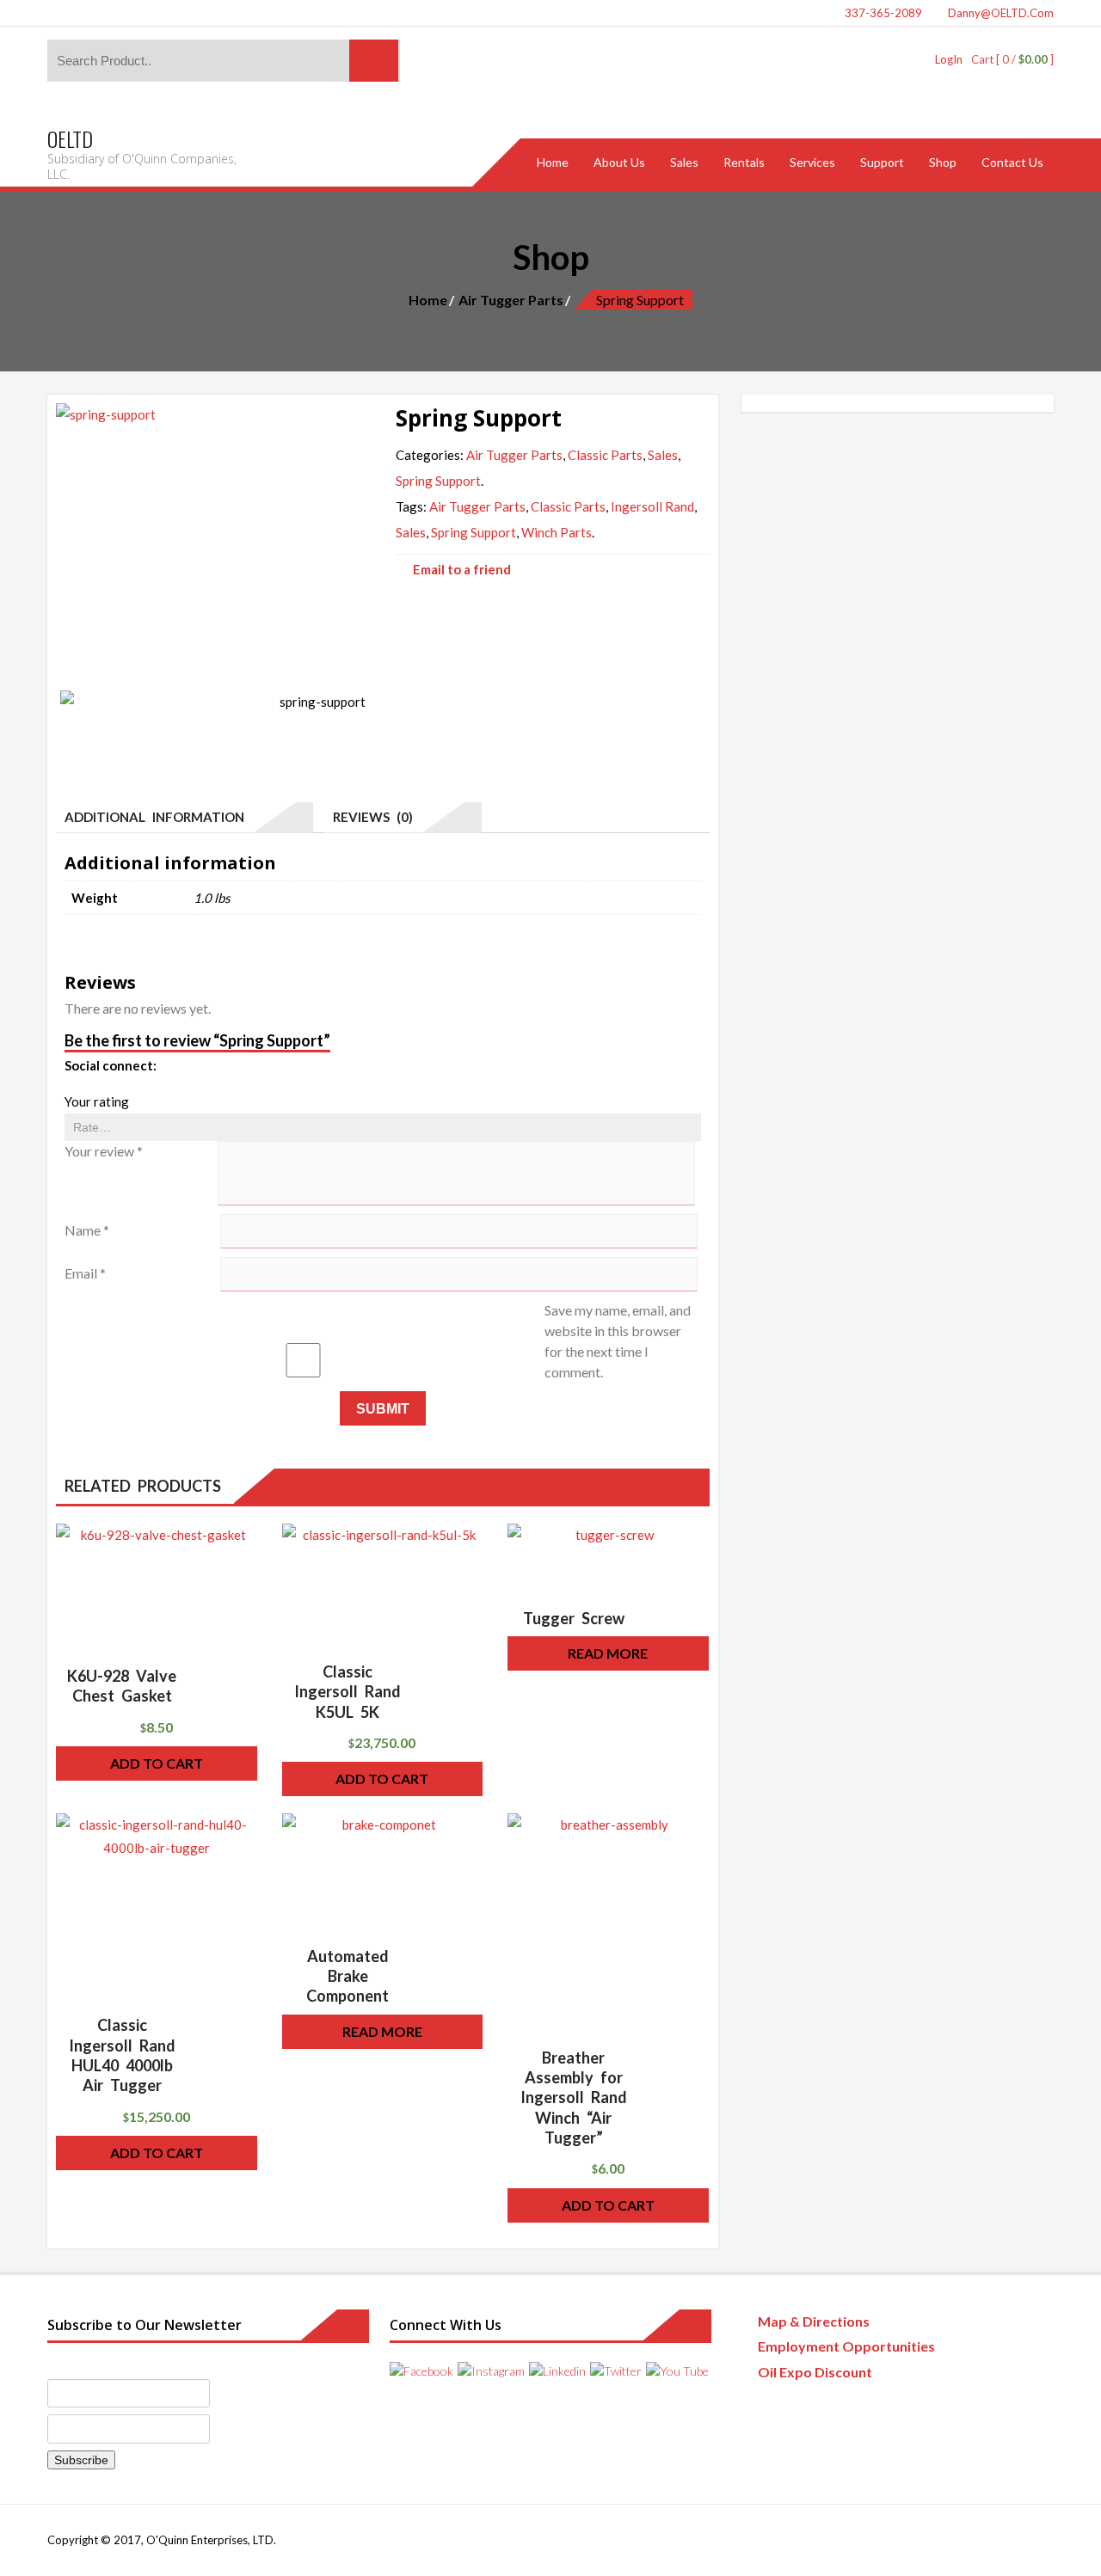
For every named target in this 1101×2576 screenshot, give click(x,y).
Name (87, 1230)
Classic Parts (605, 455)
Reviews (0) (373, 817)
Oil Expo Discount (815, 2372)
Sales (663, 455)
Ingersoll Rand (652, 506)
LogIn (949, 59)
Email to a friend (462, 569)
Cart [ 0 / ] (1012, 59)
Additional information (154, 817)
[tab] (185, 818)
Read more (608, 1653)
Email (85, 1273)
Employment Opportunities (846, 2346)
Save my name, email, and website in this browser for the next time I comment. (618, 1341)
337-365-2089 (882, 13)
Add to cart (157, 1763)
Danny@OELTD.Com (1000, 13)
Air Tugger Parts (511, 300)
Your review (104, 1151)
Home (428, 300)
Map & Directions (814, 2321)
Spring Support (438, 481)
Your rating (97, 1101)
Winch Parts (557, 532)
